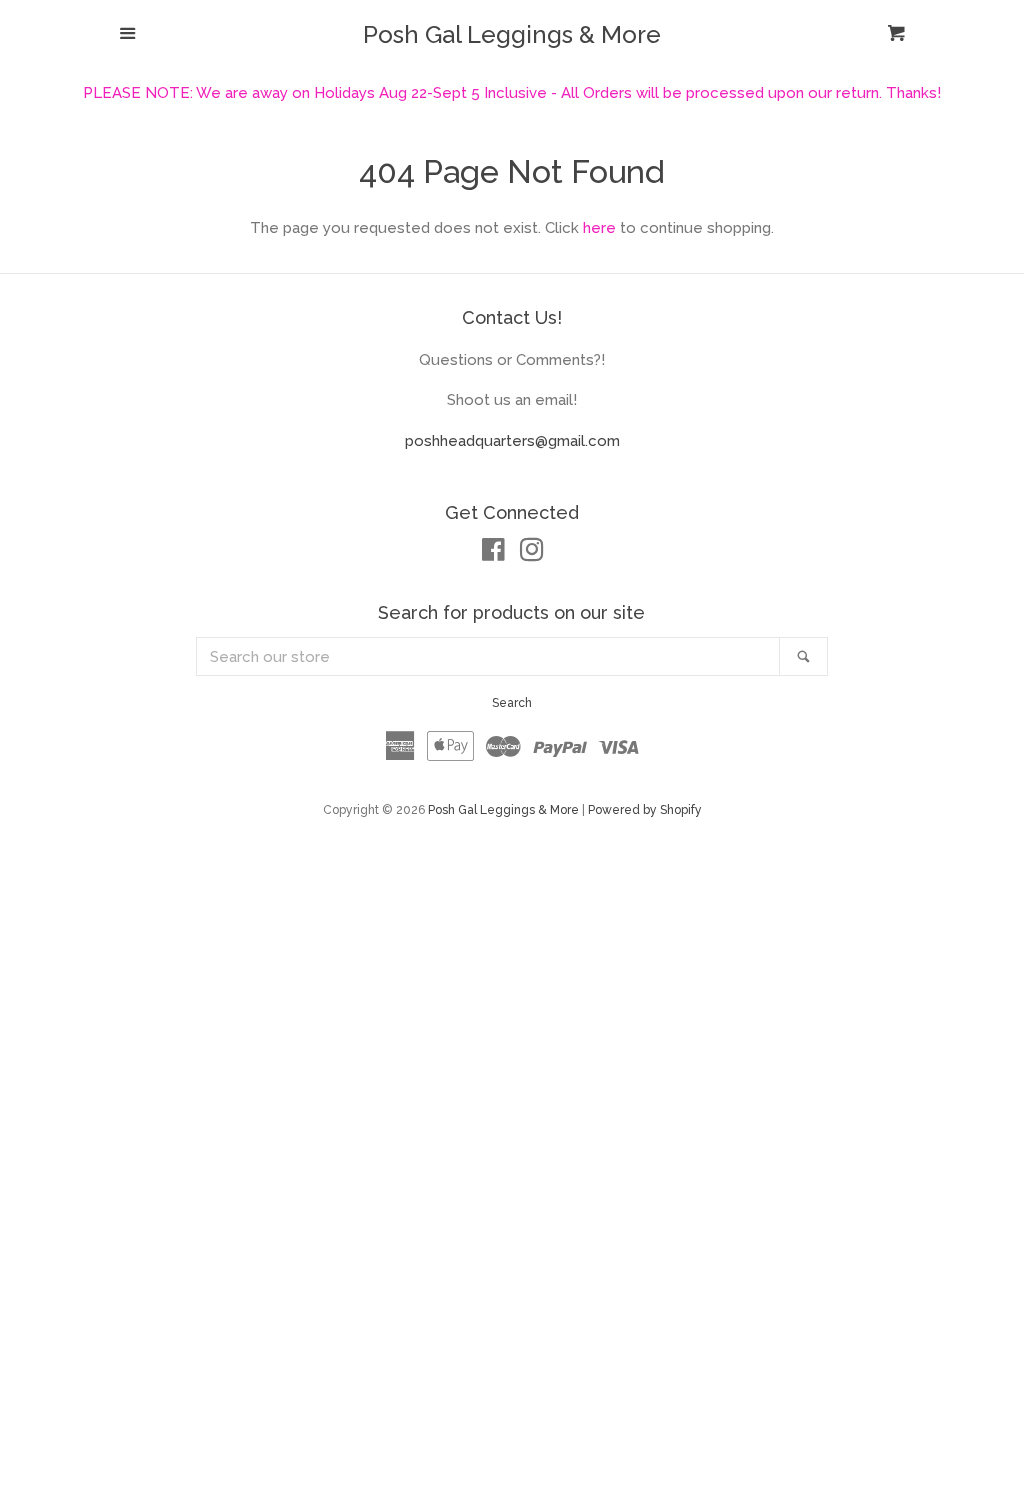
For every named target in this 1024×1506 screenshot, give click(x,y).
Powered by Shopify (645, 810)
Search (512, 703)
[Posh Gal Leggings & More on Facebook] (493, 554)
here (599, 228)
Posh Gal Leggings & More (512, 35)
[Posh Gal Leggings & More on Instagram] (532, 554)
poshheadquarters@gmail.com (512, 441)
